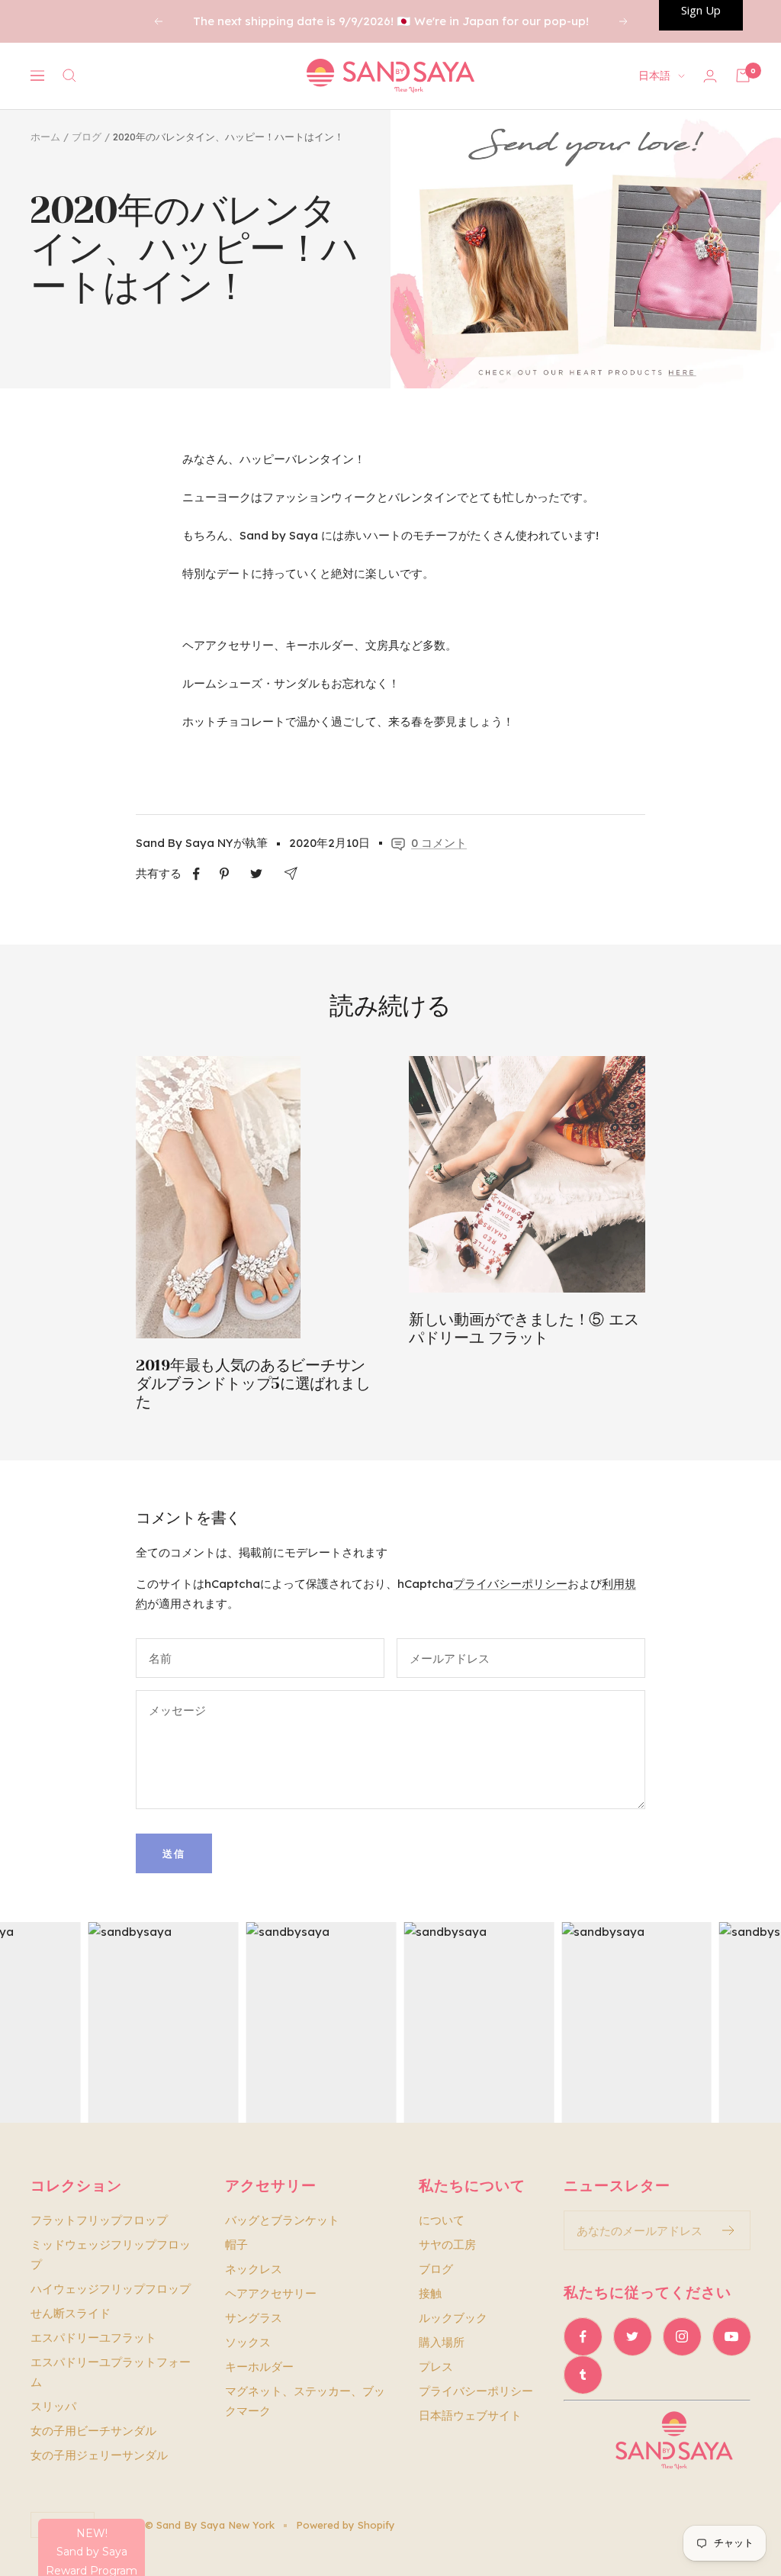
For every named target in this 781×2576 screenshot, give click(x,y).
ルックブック (453, 2318)
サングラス (254, 2318)
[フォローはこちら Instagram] (682, 2336)
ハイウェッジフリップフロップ (111, 2289)
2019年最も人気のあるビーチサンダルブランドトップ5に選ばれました (253, 1384)
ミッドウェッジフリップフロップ (111, 2254)
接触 (430, 2293)
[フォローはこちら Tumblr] (583, 2375)
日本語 (654, 76)
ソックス (248, 2342)
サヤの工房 (447, 2244)
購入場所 (442, 2342)
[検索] (69, 76)
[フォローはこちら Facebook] (583, 2336)
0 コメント (439, 843)
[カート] (743, 76)
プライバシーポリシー (510, 1584)
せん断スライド (71, 2313)
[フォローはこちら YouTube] (731, 2336)
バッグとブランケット (282, 2220)
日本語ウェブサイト (470, 2415)
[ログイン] (710, 76)
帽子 (236, 2244)
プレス (436, 2367)
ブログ (87, 137)
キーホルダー (259, 2367)
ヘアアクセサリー (271, 2293)
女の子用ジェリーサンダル (99, 2455)
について (442, 2220)
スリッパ (53, 2406)
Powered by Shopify (346, 2525)
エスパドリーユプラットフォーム (111, 2372)
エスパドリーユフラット (93, 2338)
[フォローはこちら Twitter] (632, 2336)
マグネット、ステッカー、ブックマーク (305, 2401)
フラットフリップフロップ (99, 2220)
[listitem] (196, 874)
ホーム (45, 137)
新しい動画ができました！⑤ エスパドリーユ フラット (524, 1329)
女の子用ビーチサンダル (93, 2431)
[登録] (729, 2230)
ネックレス (254, 2269)
